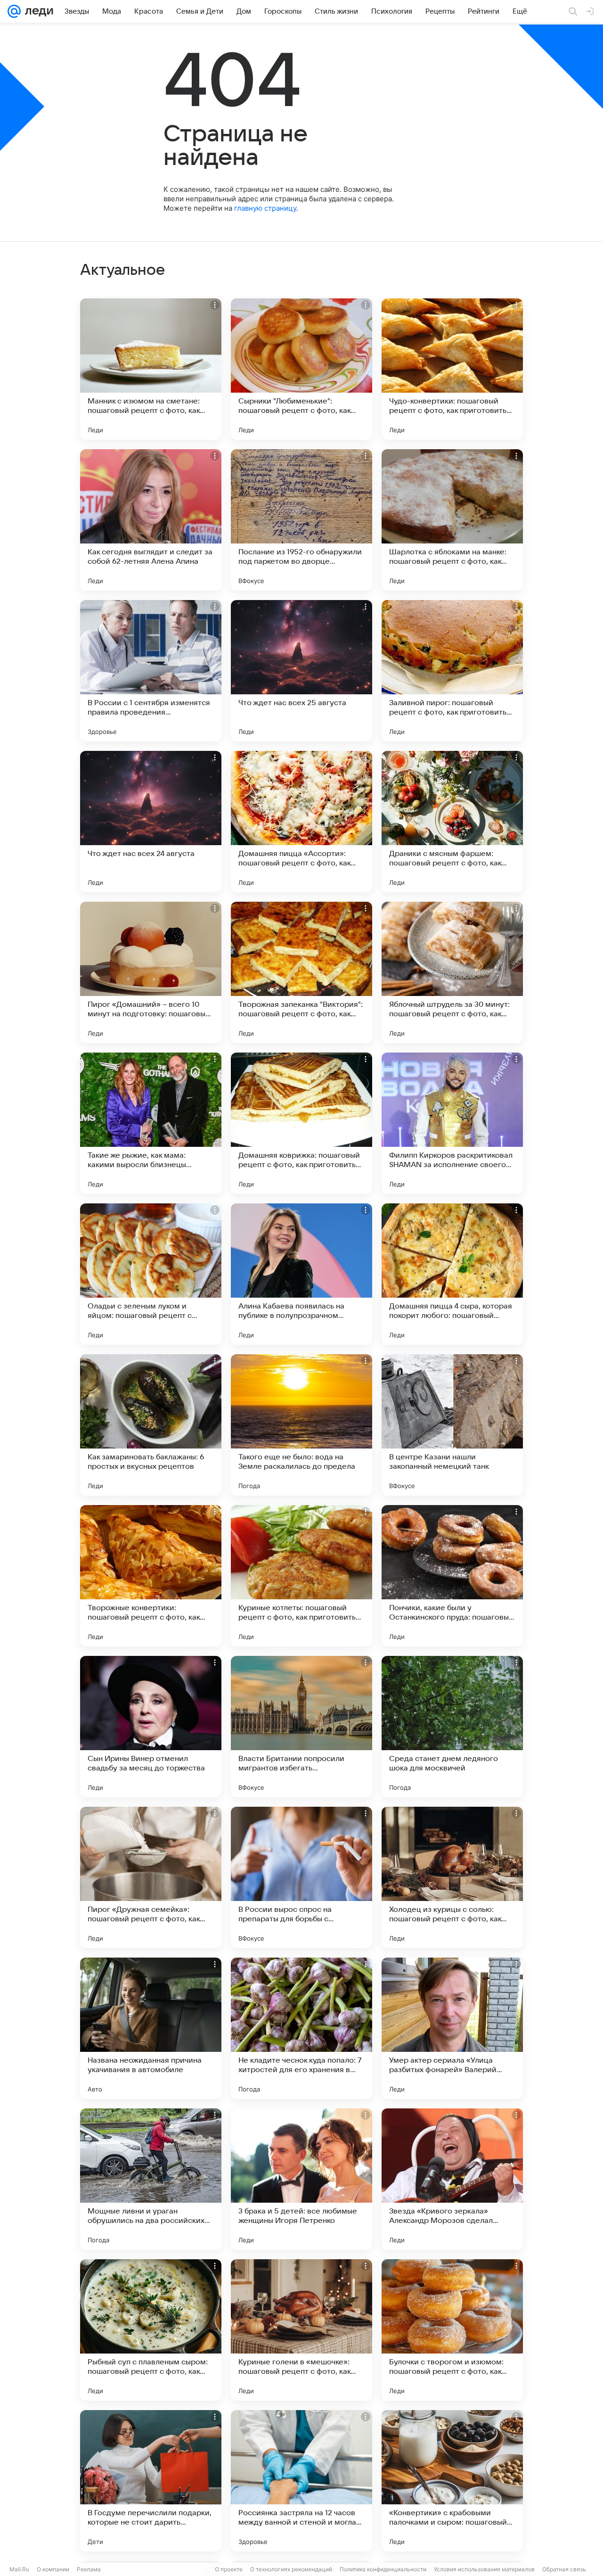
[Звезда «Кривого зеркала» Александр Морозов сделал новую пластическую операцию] (452, 2179)
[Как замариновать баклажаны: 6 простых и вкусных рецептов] (151, 1425)
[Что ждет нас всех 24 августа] (151, 822)
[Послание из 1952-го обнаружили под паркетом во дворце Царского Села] (301, 520)
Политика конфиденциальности (383, 2569)
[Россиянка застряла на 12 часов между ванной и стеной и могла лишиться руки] (301, 2481)
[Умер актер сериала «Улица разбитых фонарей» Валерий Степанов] (452, 2028)
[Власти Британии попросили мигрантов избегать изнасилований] (301, 1727)
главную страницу (265, 208)
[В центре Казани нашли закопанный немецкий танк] (452, 1425)
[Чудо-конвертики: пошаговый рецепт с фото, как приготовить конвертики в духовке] (452, 369)
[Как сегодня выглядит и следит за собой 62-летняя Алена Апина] (151, 520)
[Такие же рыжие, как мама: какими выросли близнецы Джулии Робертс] (151, 1123)
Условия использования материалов (484, 2569)
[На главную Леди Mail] (37, 11)
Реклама (89, 2569)
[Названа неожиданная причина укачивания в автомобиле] (151, 2028)
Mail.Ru (19, 2569)
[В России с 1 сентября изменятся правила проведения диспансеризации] (151, 671)
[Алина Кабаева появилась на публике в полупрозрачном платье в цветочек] (301, 1274)
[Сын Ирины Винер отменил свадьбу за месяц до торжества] (151, 1727)
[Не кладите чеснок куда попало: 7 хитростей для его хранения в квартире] (301, 2028)
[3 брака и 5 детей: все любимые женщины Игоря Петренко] (301, 2179)
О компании (53, 2569)
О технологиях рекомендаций (291, 2569)
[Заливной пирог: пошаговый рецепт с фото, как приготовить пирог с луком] (452, 671)
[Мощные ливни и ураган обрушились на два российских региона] (151, 2179)
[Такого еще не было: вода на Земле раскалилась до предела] (301, 1425)
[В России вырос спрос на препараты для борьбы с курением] (301, 1877)
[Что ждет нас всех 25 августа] (301, 671)
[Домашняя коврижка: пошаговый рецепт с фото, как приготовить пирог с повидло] (301, 1123)
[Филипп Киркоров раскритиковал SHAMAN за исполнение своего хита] (452, 1123)
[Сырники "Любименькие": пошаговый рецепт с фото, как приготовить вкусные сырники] (301, 369)
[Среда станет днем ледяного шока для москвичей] (452, 1727)
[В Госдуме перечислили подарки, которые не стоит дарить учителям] (151, 2481)
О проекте (229, 2569)
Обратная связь (564, 2569)
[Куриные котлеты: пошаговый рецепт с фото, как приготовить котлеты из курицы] (301, 1576)
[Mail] (14, 11)
